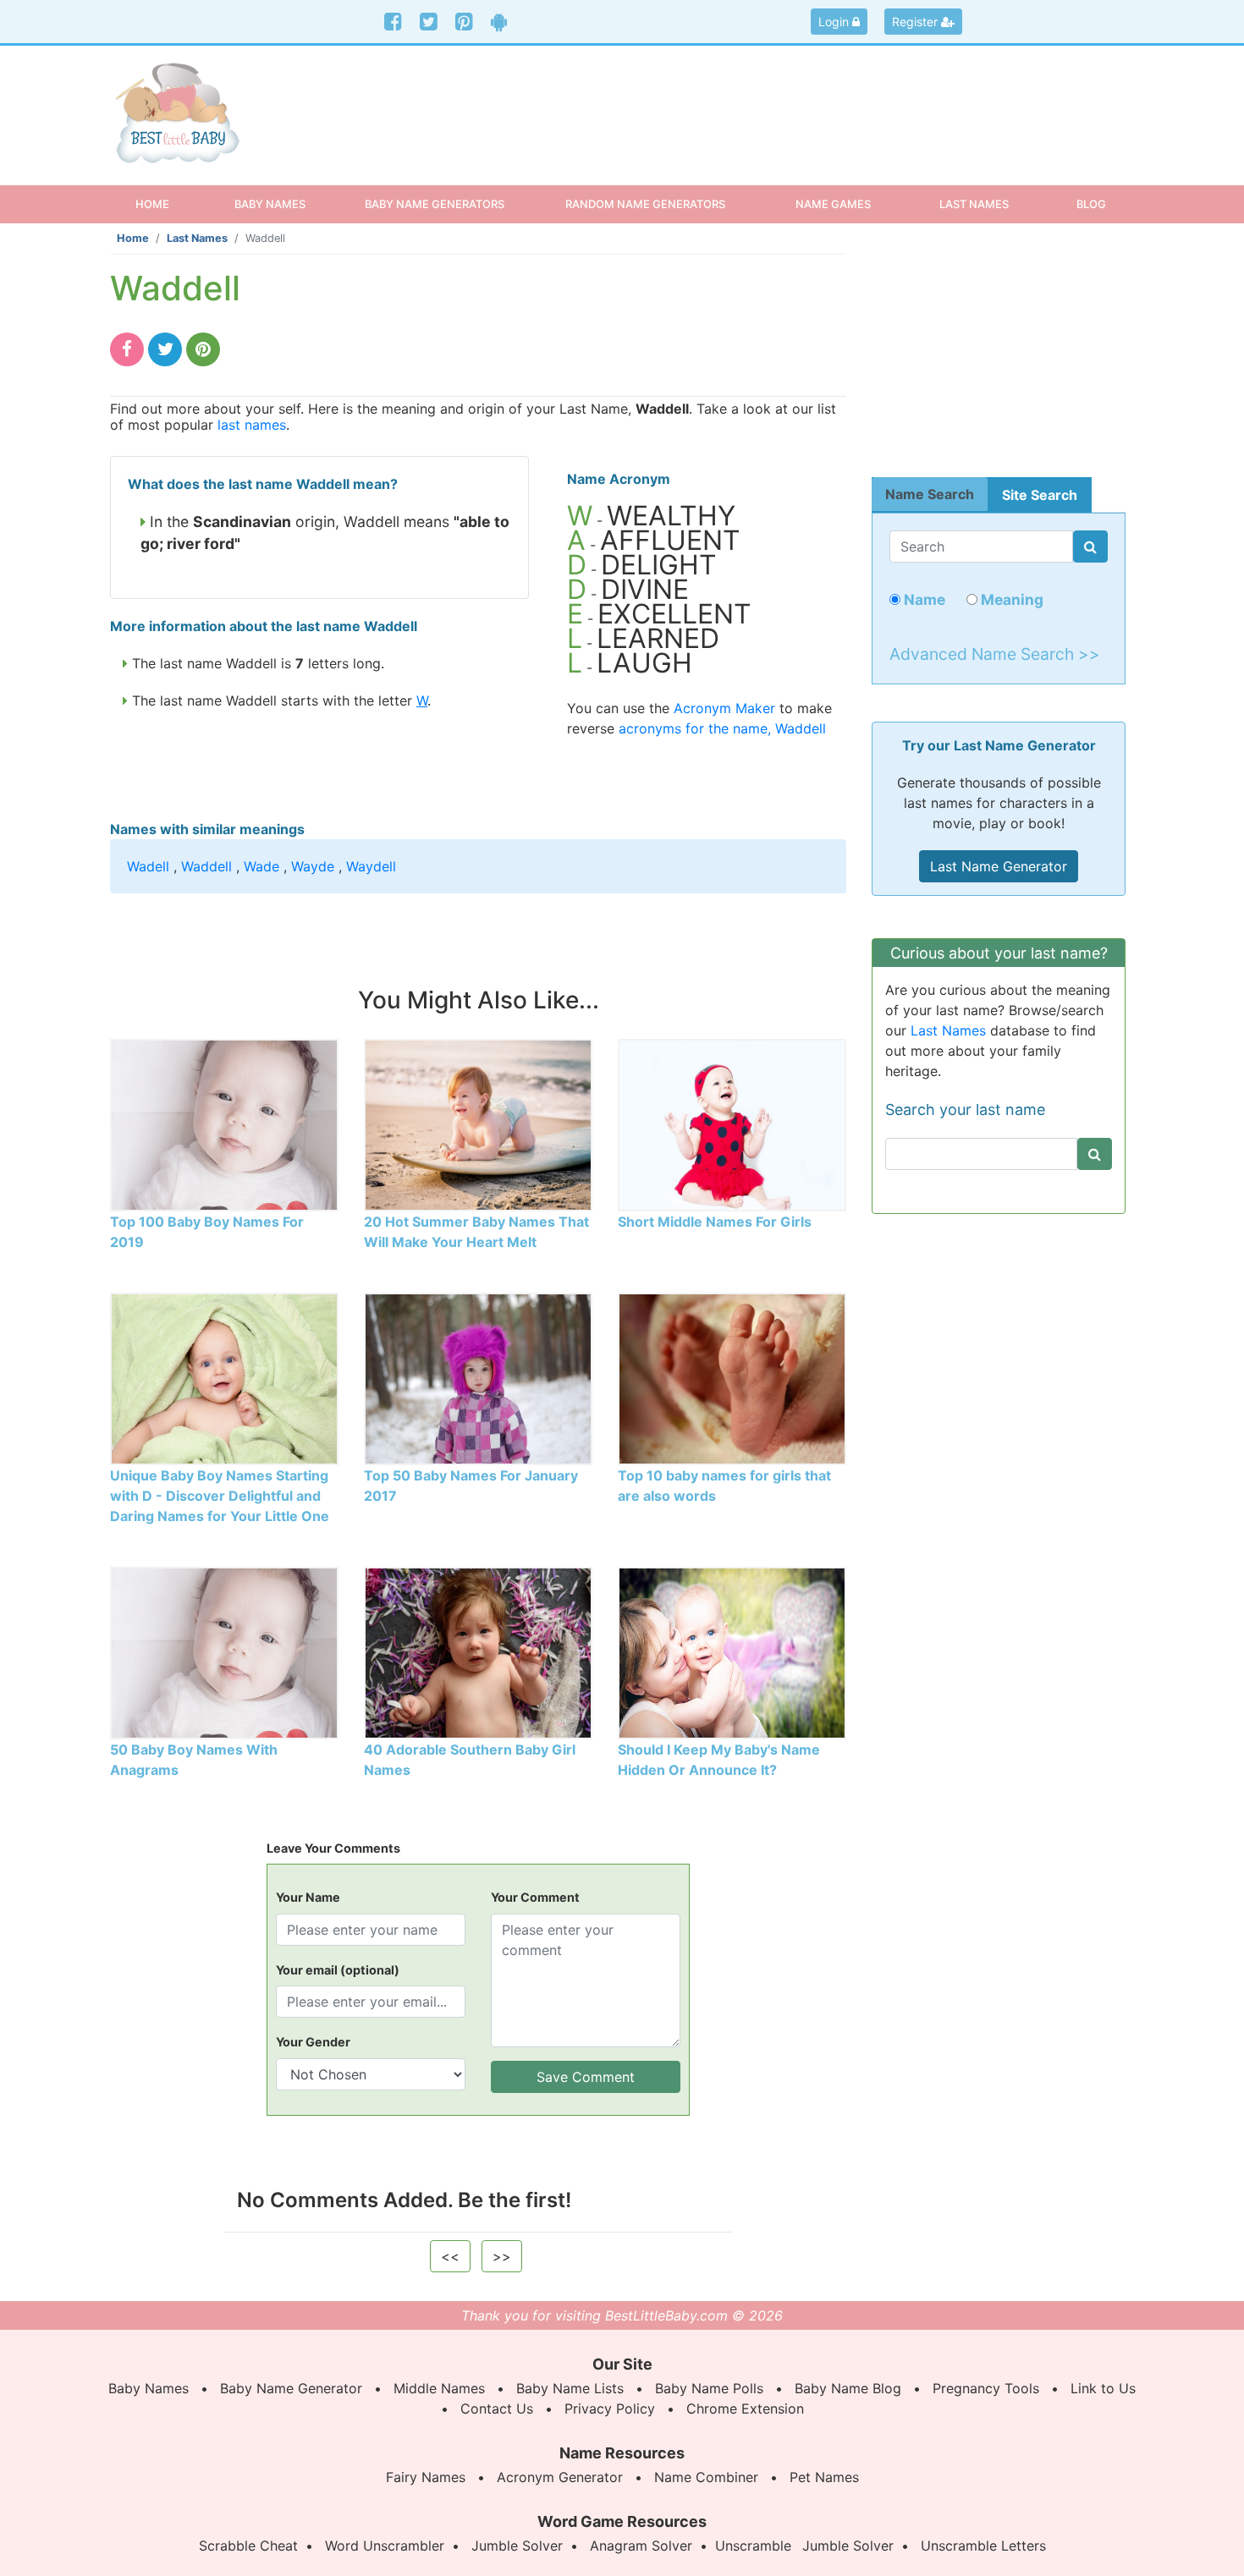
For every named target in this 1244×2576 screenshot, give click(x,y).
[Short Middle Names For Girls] (732, 1123)
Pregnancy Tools (986, 2388)
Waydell (371, 866)
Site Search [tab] (1040, 495)
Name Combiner (706, 2477)
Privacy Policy (610, 2408)
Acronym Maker (724, 708)
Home (167, 203)
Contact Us (497, 2408)
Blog (1091, 204)
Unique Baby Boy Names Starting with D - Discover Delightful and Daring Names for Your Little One (220, 1496)
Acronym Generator (560, 2477)
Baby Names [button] (270, 204)
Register (916, 22)
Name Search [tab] (930, 494)
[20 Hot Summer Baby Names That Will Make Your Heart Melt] (478, 1123)
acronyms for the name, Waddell (722, 728)
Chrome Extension (745, 2408)
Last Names (197, 238)
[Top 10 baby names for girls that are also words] (732, 1377)
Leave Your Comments (333, 1848)
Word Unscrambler (385, 2546)
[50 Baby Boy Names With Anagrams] (224, 1651)
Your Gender (313, 2042)
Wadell (148, 866)
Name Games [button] (833, 204)
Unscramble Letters (983, 2546)
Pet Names (824, 2477)
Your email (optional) (338, 1970)
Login (835, 22)
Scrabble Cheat (248, 2546)
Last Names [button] (974, 204)
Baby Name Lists (570, 2388)
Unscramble (753, 2546)
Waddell (206, 866)
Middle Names (439, 2388)
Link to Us (1103, 2388)
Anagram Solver (641, 2546)
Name (923, 599)
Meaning (1010, 599)
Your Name (308, 1897)
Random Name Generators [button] (645, 204)
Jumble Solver (517, 2546)
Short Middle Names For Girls (715, 1222)
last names (252, 425)
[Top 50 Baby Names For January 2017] (478, 1377)
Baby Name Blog (848, 2388)
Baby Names (149, 2388)
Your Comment (535, 1897)
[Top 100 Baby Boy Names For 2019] (224, 1123)
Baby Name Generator (291, 2388)
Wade (261, 866)
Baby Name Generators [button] (435, 204)
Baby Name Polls (709, 2388)
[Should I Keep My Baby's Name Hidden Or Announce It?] (732, 1651)
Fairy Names (426, 2477)
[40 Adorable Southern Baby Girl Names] (478, 1651)
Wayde (313, 866)
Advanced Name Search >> (995, 654)
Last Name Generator (999, 866)
